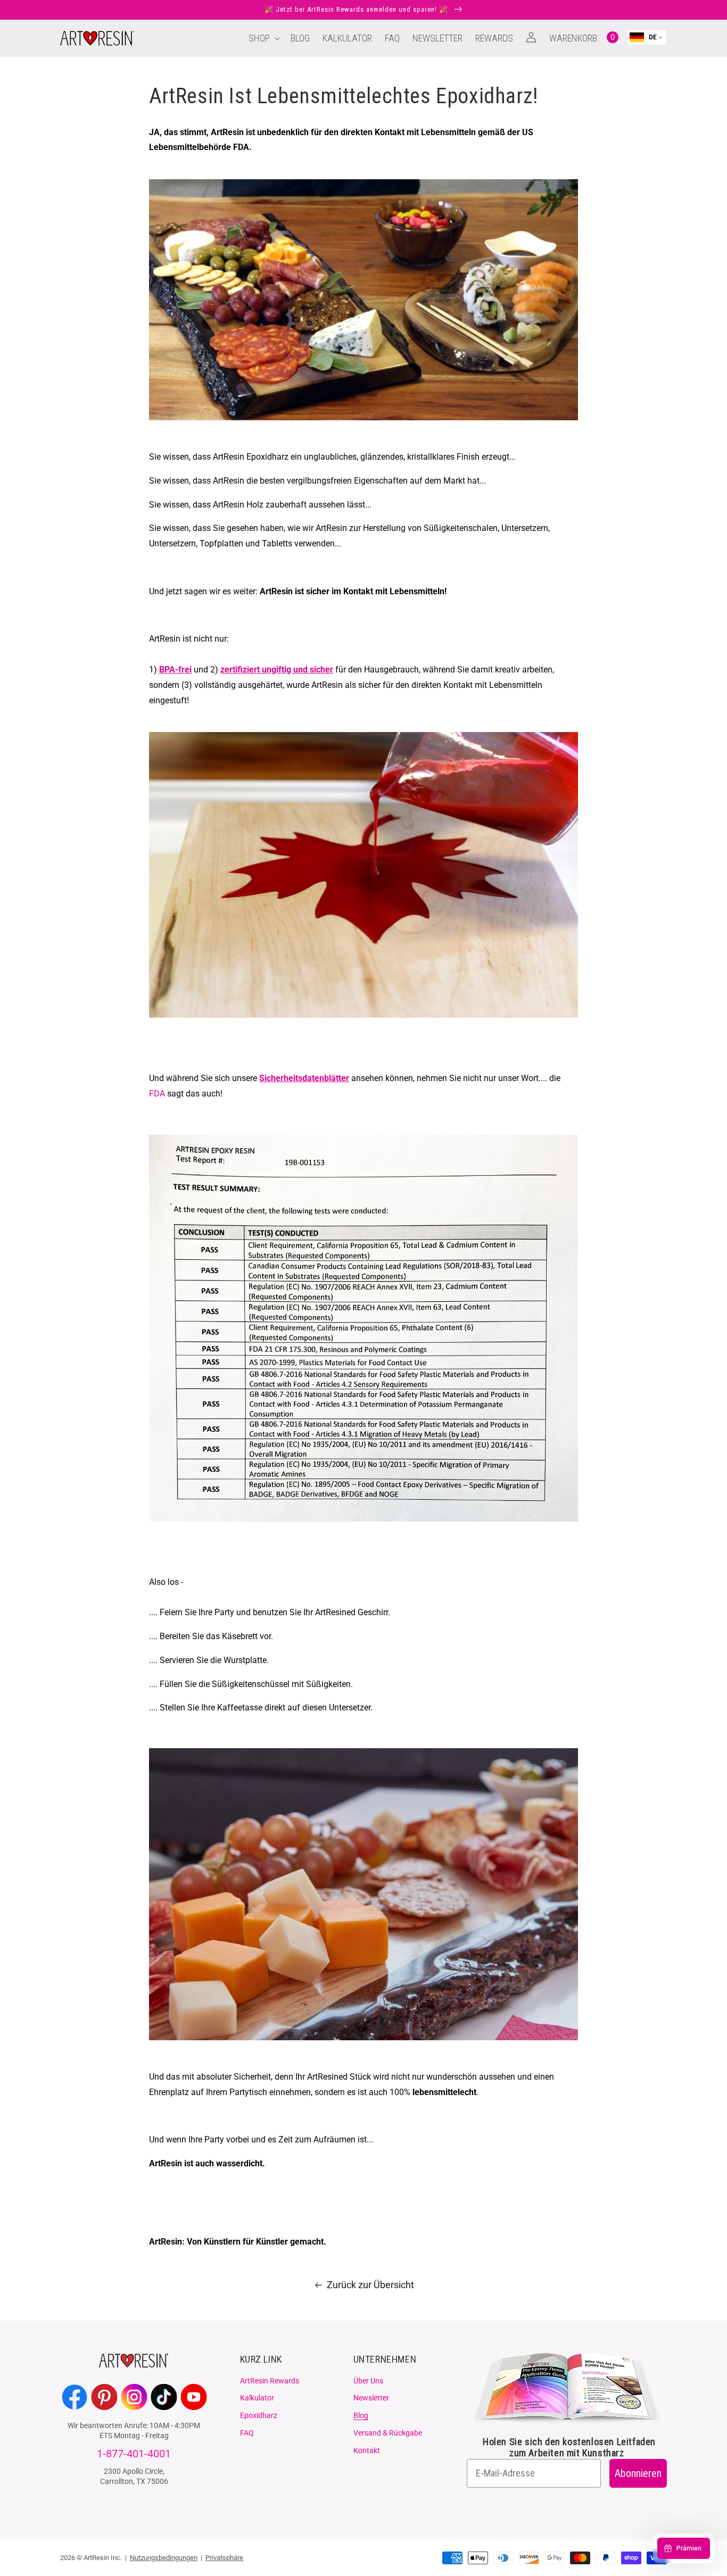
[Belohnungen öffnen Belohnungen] (684, 2548)
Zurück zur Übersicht (370, 2285)
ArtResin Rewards (270, 2381)
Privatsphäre (224, 2558)
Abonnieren (638, 2473)
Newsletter (371, 2398)
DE (653, 37)
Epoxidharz (259, 2415)
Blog (361, 2415)
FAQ (247, 2433)
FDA (157, 1094)
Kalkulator (257, 2398)
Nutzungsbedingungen (164, 2558)
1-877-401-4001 (134, 2454)
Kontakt (367, 2450)
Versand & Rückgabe (388, 2433)
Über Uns (368, 2381)
